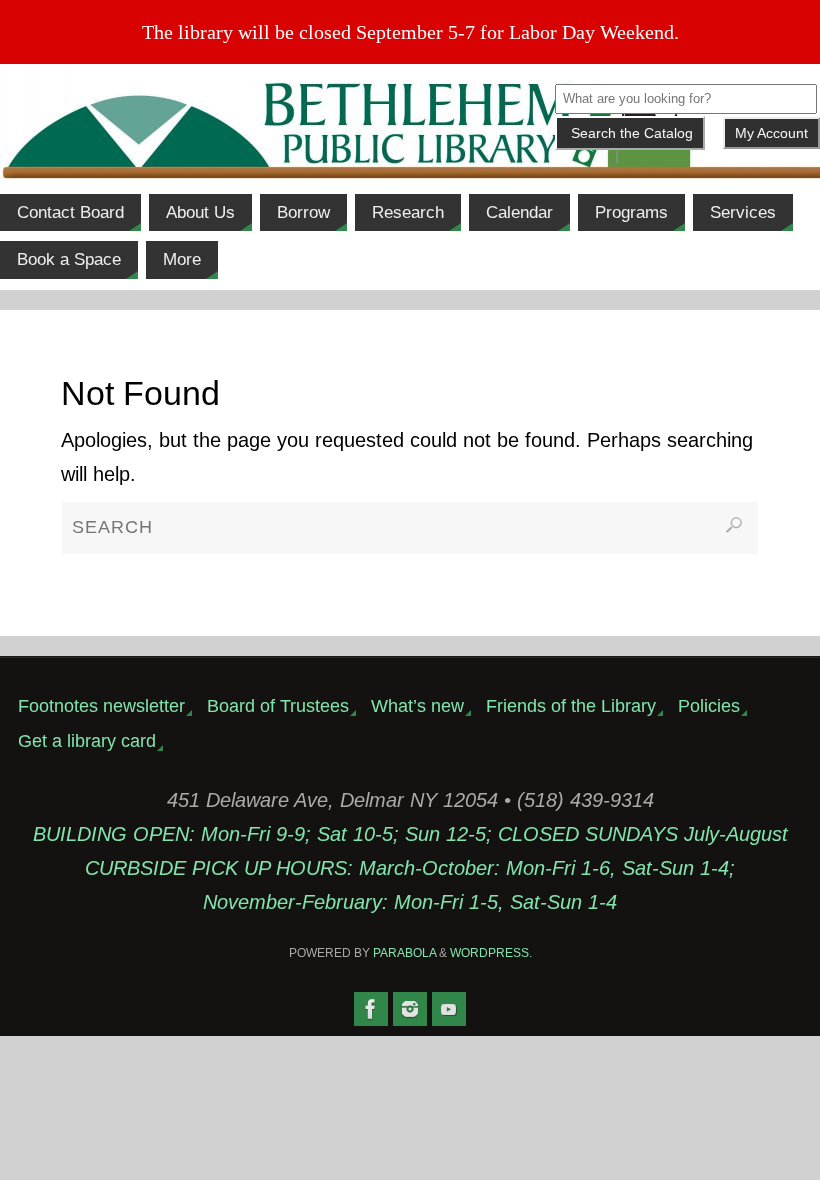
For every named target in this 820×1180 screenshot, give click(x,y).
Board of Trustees (278, 706)
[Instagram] (410, 1009)
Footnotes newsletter (101, 706)
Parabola (404, 953)
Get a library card (87, 741)
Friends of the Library (571, 706)
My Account (771, 133)
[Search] (734, 525)
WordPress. (491, 953)
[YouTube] (449, 1009)
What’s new (417, 706)
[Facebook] (371, 1009)
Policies (709, 706)
